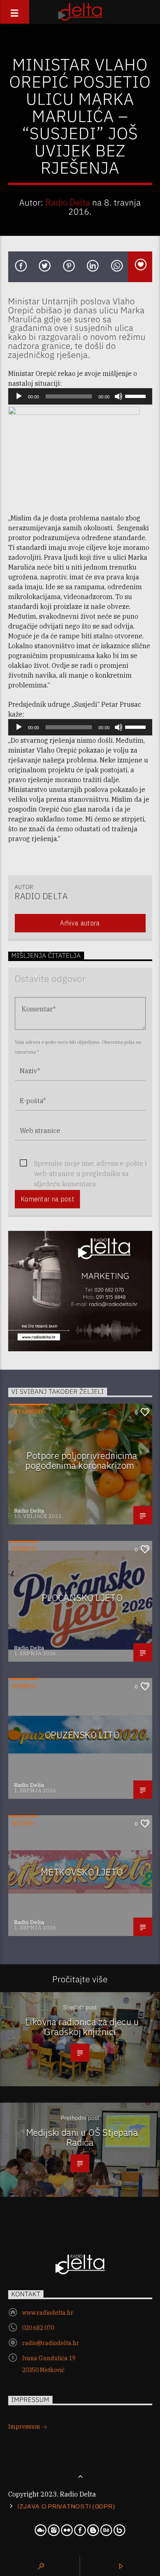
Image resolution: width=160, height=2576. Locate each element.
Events (24, 1549)
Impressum (25, 2427)
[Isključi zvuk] (119, 396)
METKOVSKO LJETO (82, 1872)
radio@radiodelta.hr (51, 2343)
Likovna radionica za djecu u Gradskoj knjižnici (82, 2027)
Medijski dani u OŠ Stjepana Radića (82, 2137)
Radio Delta (68, 202)
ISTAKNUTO (29, 1412)
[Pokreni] (19, 396)
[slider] (137, 396)
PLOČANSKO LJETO (82, 1598)
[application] (80, 396)
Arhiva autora (80, 923)
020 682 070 (38, 2328)
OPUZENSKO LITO (82, 1735)
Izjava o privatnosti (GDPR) (66, 2506)
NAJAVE (23, 1823)
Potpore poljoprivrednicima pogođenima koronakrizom (81, 1461)
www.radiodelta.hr (48, 2313)
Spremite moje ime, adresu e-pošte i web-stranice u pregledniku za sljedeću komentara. (90, 1164)
